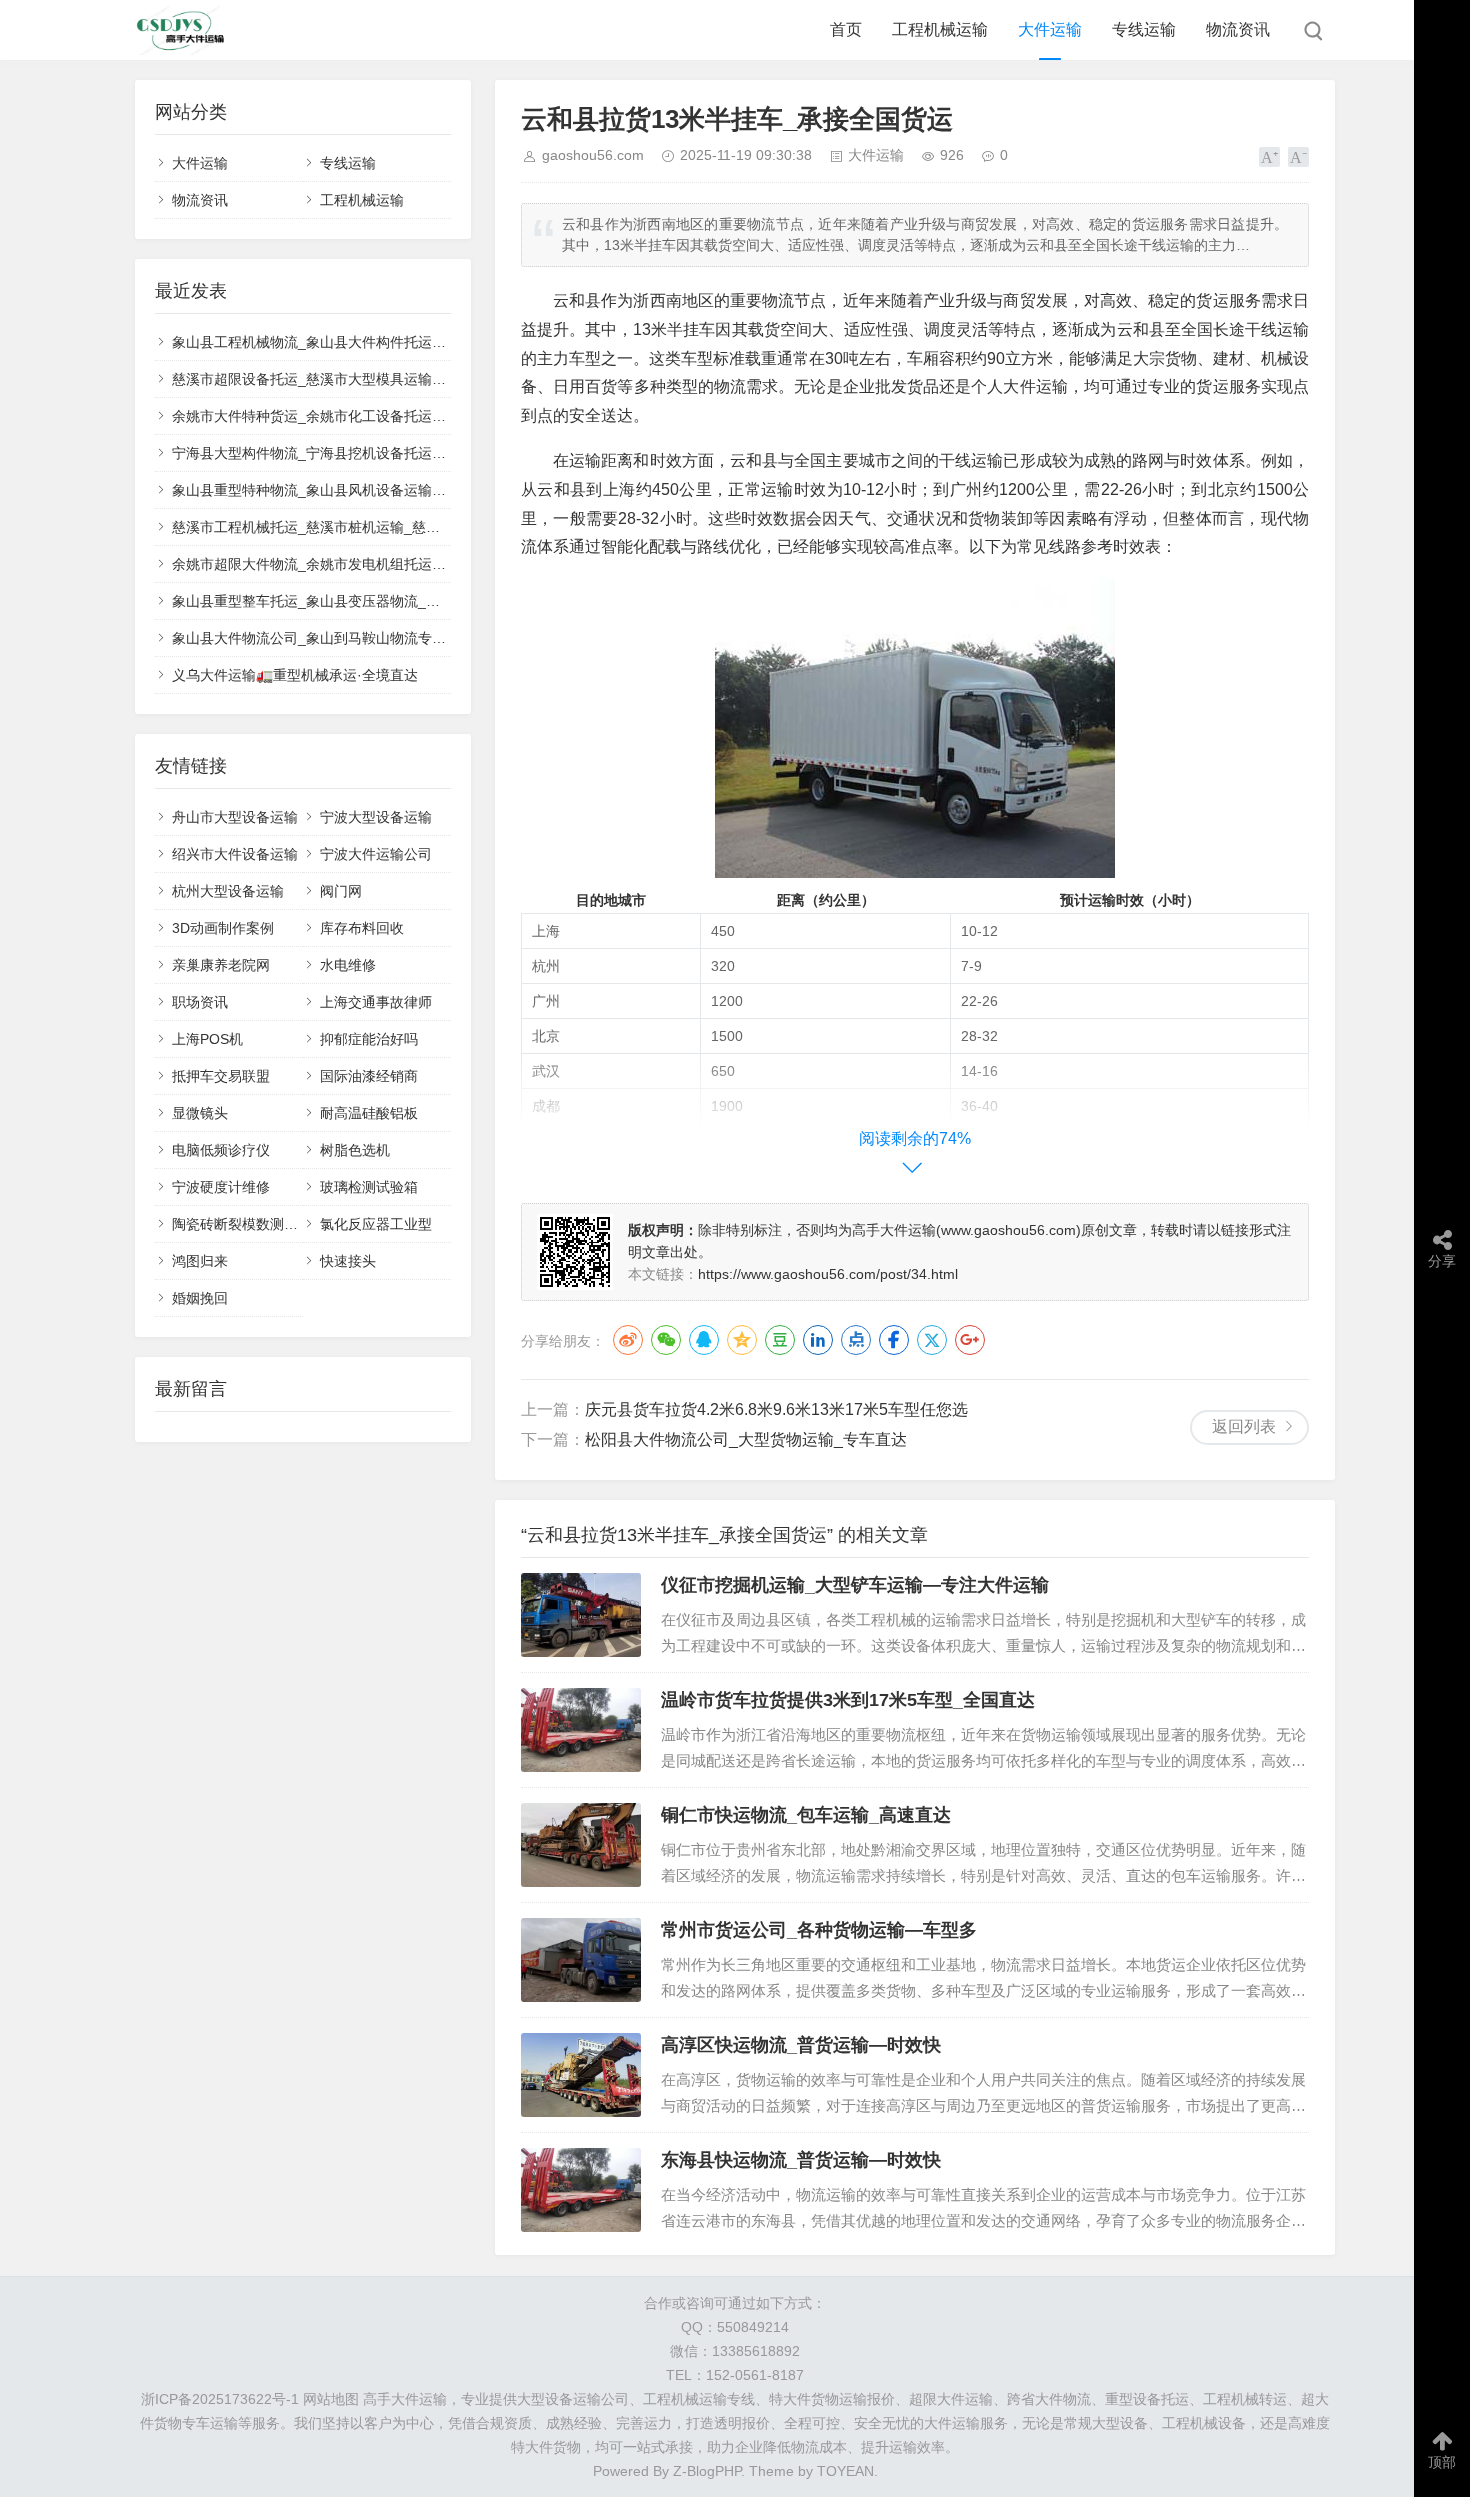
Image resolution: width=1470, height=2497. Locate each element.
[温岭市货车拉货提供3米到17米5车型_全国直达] (581, 1730)
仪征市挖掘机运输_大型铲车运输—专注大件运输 (855, 1585)
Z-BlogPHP (707, 2471)
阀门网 (341, 891)
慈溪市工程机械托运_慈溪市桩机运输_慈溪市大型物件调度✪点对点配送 (396, 527)
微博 (628, 1340)
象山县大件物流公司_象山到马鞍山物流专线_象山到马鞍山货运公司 (383, 638)
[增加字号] (1269, 157)
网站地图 (331, 2399)
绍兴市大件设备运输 (235, 854)
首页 (846, 29)
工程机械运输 (940, 29)
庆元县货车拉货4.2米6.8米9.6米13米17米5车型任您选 (776, 1409)
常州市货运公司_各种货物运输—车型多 (819, 1930)
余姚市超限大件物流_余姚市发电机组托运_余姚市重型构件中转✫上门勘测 (403, 564)
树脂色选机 (355, 1150)
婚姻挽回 (200, 1298)
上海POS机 (207, 1039)
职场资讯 (200, 1002)
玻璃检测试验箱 (369, 1187)
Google (970, 1340)
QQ (704, 1340)
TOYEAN (845, 2471)
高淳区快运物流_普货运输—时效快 (801, 2045)
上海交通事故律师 (376, 1002)
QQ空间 (742, 1340)
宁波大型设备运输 (376, 817)
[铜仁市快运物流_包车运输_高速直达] (581, 1845)
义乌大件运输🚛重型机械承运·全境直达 (295, 675)
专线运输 (1144, 29)
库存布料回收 (362, 928)
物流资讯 (1238, 29)
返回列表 (1244, 1426)
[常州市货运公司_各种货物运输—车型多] (581, 1960)
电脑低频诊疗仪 (221, 1150)
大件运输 (1050, 29)
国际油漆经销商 (369, 1076)
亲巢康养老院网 (221, 965)
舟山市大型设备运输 (235, 817)
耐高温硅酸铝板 (369, 1113)
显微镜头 (200, 1113)
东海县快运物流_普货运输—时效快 (801, 2160)
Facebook (894, 1340)
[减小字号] (1298, 157)
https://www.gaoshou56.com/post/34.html (828, 1274)
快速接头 (348, 1261)
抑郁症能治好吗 (369, 1039)
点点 (856, 1340)
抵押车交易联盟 (221, 1076)
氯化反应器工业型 (376, 1224)
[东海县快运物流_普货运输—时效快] (581, 2190)
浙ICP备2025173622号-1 (220, 2399)
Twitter (932, 1340)
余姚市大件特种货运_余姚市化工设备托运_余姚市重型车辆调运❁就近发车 (403, 416)
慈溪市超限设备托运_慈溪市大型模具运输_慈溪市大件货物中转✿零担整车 (403, 379)
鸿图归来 (200, 1261)
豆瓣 (780, 1340)
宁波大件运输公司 (376, 854)
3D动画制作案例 (223, 928)
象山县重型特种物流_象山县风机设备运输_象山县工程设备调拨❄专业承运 (403, 490)
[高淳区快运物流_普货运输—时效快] (581, 2075)
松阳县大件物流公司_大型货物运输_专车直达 (746, 1439)
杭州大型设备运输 (228, 891)
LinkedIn (818, 1340)
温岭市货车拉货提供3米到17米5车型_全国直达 (848, 1700)
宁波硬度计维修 (221, 1187)
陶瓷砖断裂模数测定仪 (242, 1224)
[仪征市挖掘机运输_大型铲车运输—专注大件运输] (581, 1615)
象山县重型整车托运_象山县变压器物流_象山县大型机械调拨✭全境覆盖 (396, 601)
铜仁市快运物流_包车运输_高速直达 (806, 1815)
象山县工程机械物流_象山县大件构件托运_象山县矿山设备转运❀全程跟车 (403, 342)
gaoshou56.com (593, 155)
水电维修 (348, 965)
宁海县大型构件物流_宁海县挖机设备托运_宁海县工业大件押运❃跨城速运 (403, 453)
